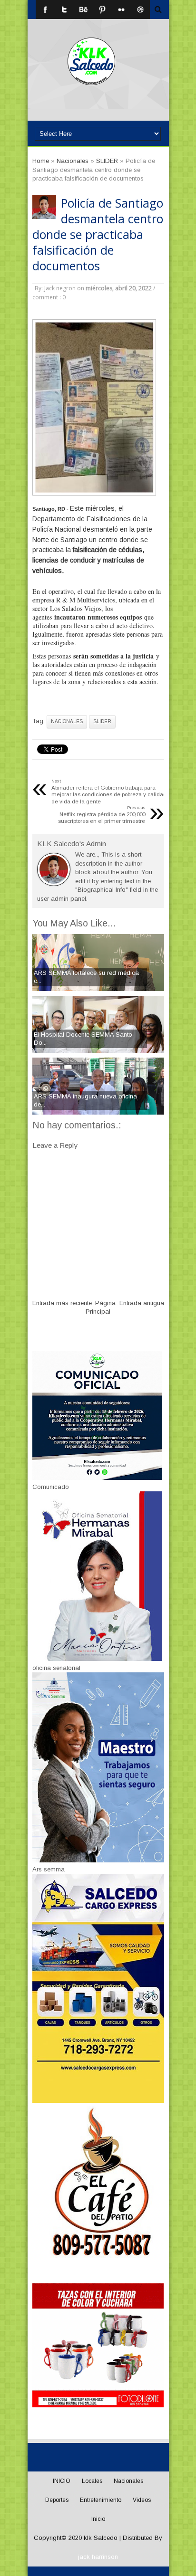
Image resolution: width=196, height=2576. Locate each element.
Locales (92, 2481)
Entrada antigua (142, 1303)
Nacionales (67, 721)
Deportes (57, 2500)
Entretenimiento (101, 2500)
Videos (142, 2500)
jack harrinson (98, 2557)
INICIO (62, 2481)
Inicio (98, 2519)
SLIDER (102, 721)
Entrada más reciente (62, 1303)
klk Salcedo (101, 2538)
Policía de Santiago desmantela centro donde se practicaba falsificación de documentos (98, 234)
